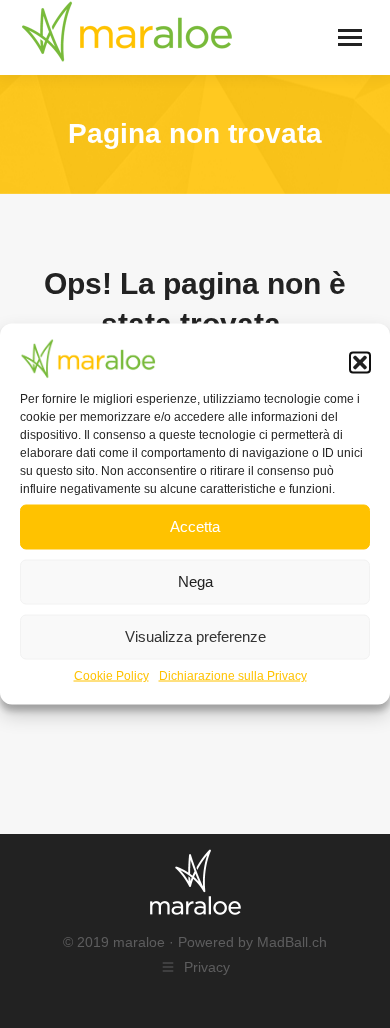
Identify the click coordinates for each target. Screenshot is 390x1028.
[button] (360, 363)
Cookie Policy (111, 675)
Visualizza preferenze (195, 636)
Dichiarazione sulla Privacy (233, 675)
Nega (195, 581)
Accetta (195, 526)
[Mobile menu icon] (350, 37)
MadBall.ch (292, 942)
